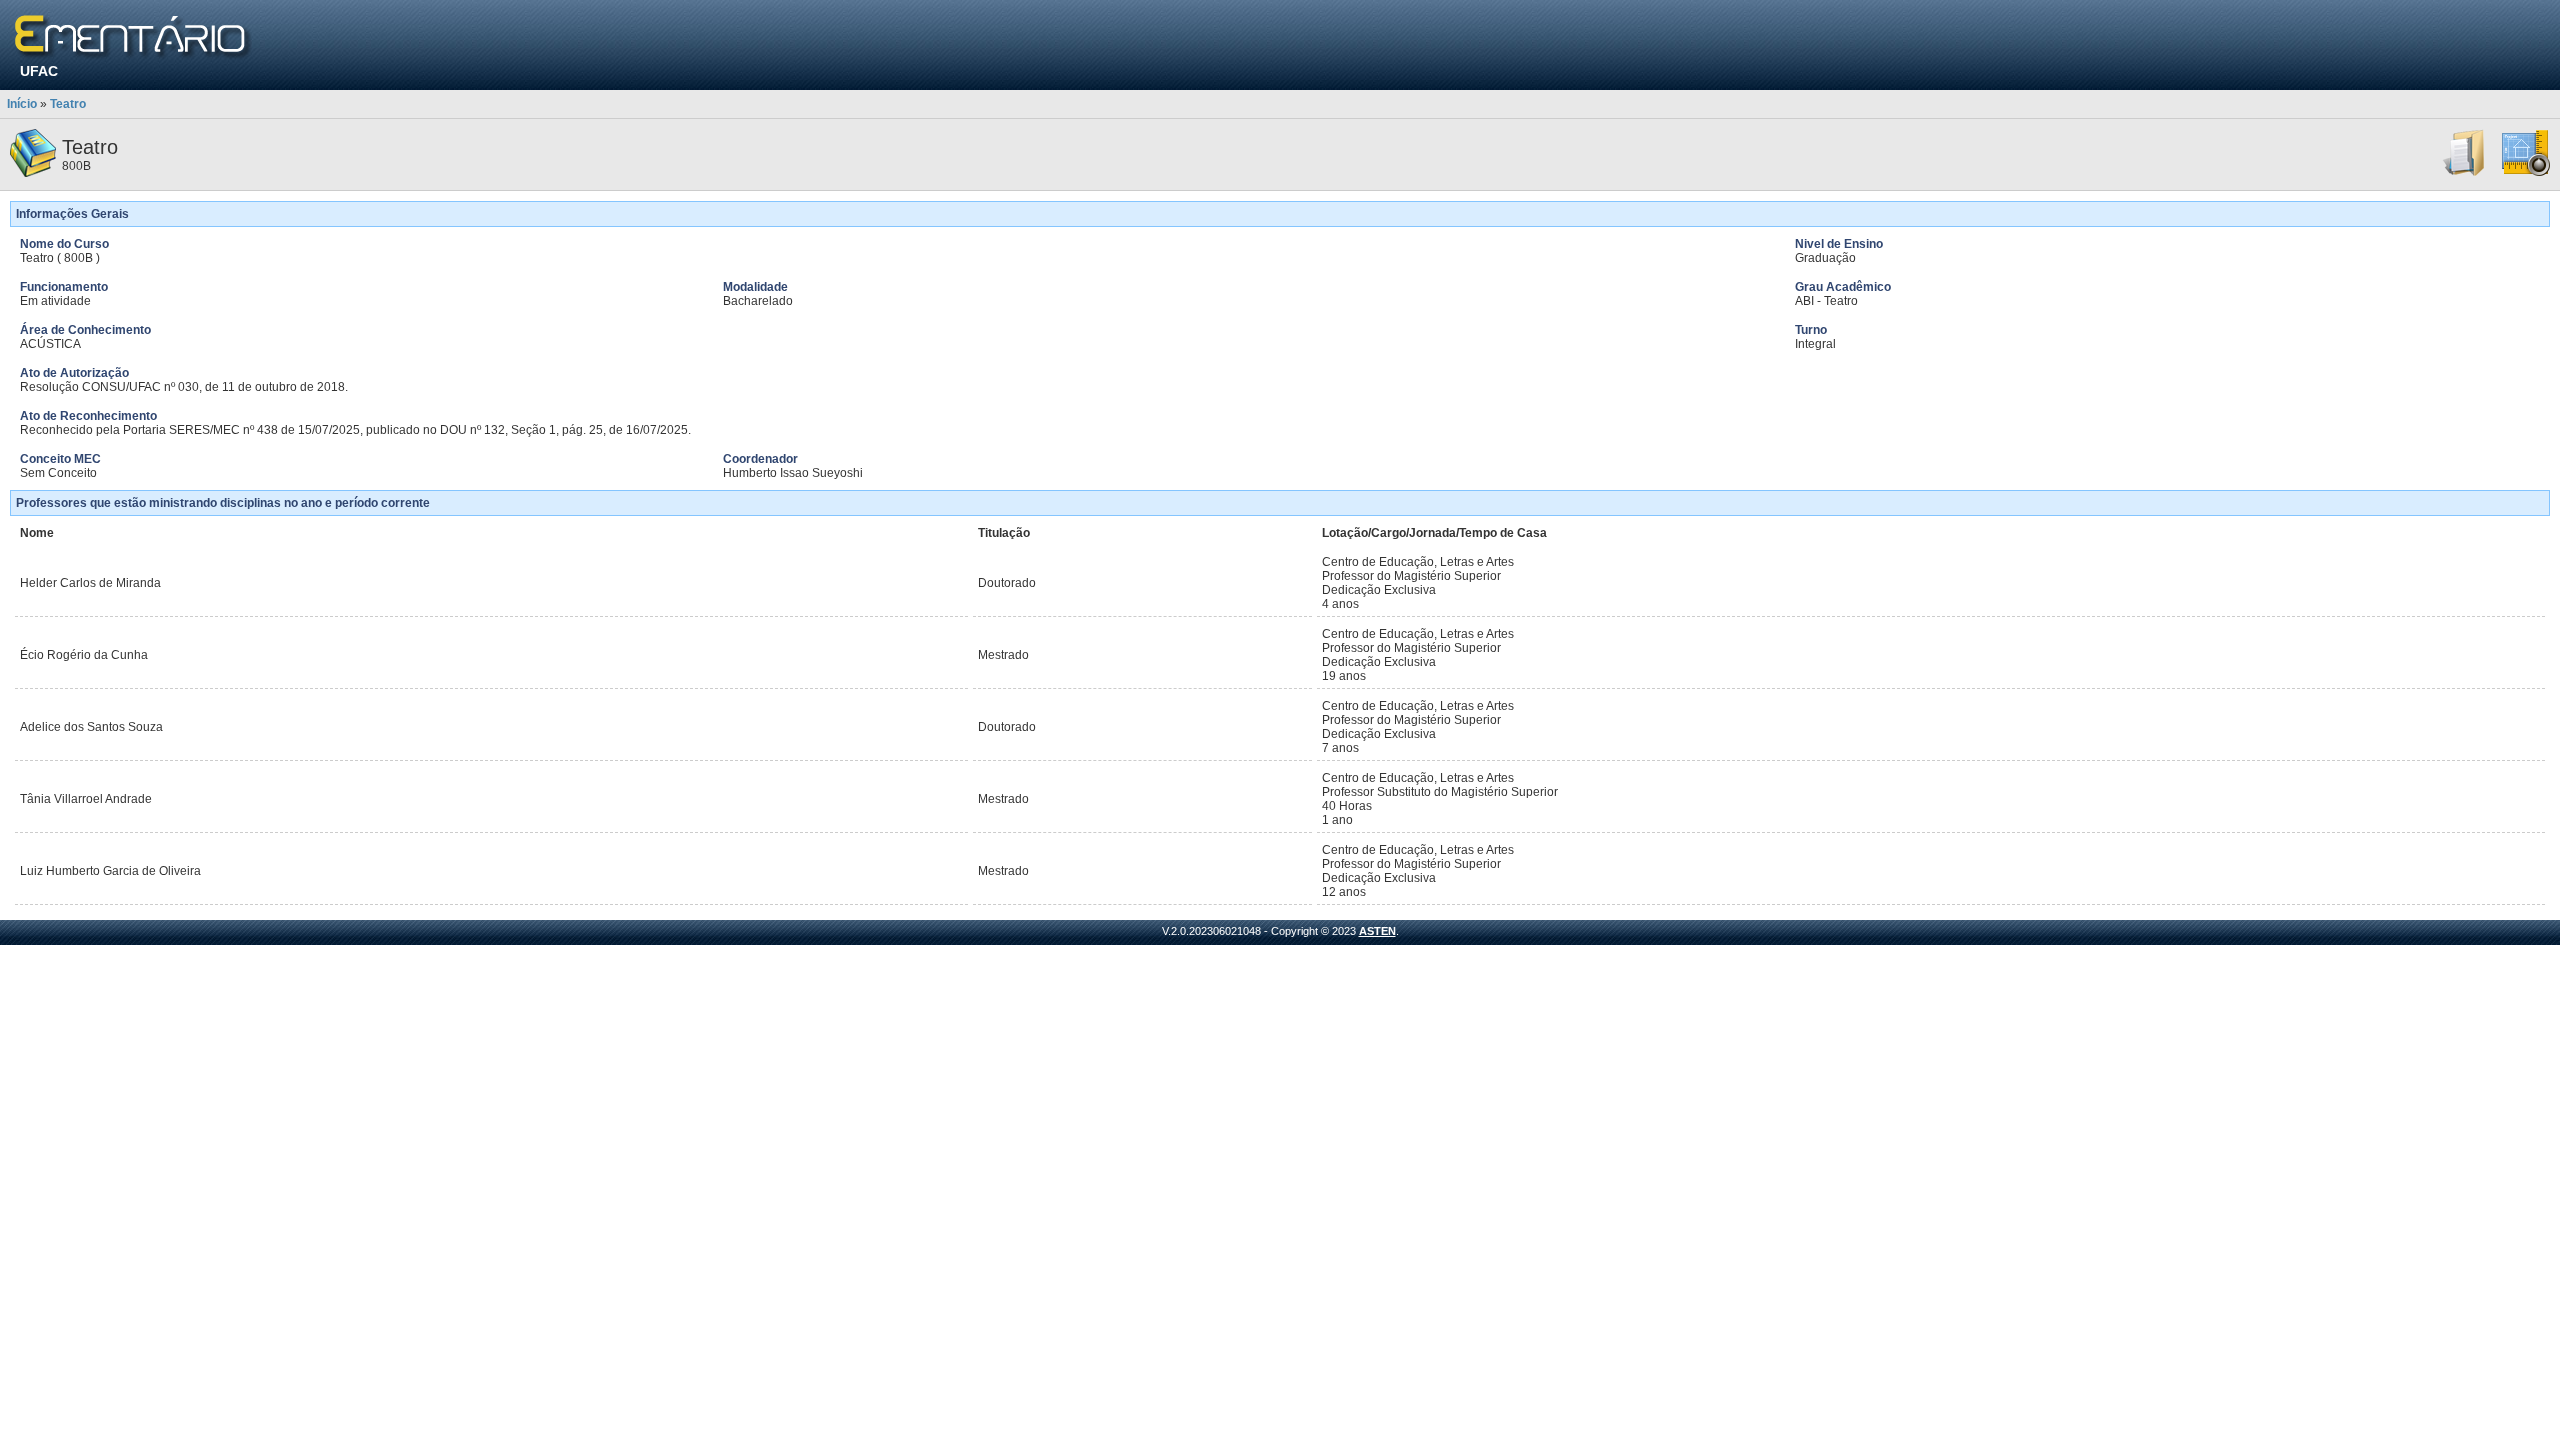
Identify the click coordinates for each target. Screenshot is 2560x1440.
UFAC (39, 71)
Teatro (68, 104)
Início (22, 104)
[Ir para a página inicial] (133, 37)
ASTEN (1377, 931)
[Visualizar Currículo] (2465, 173)
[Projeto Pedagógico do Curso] (2526, 173)
